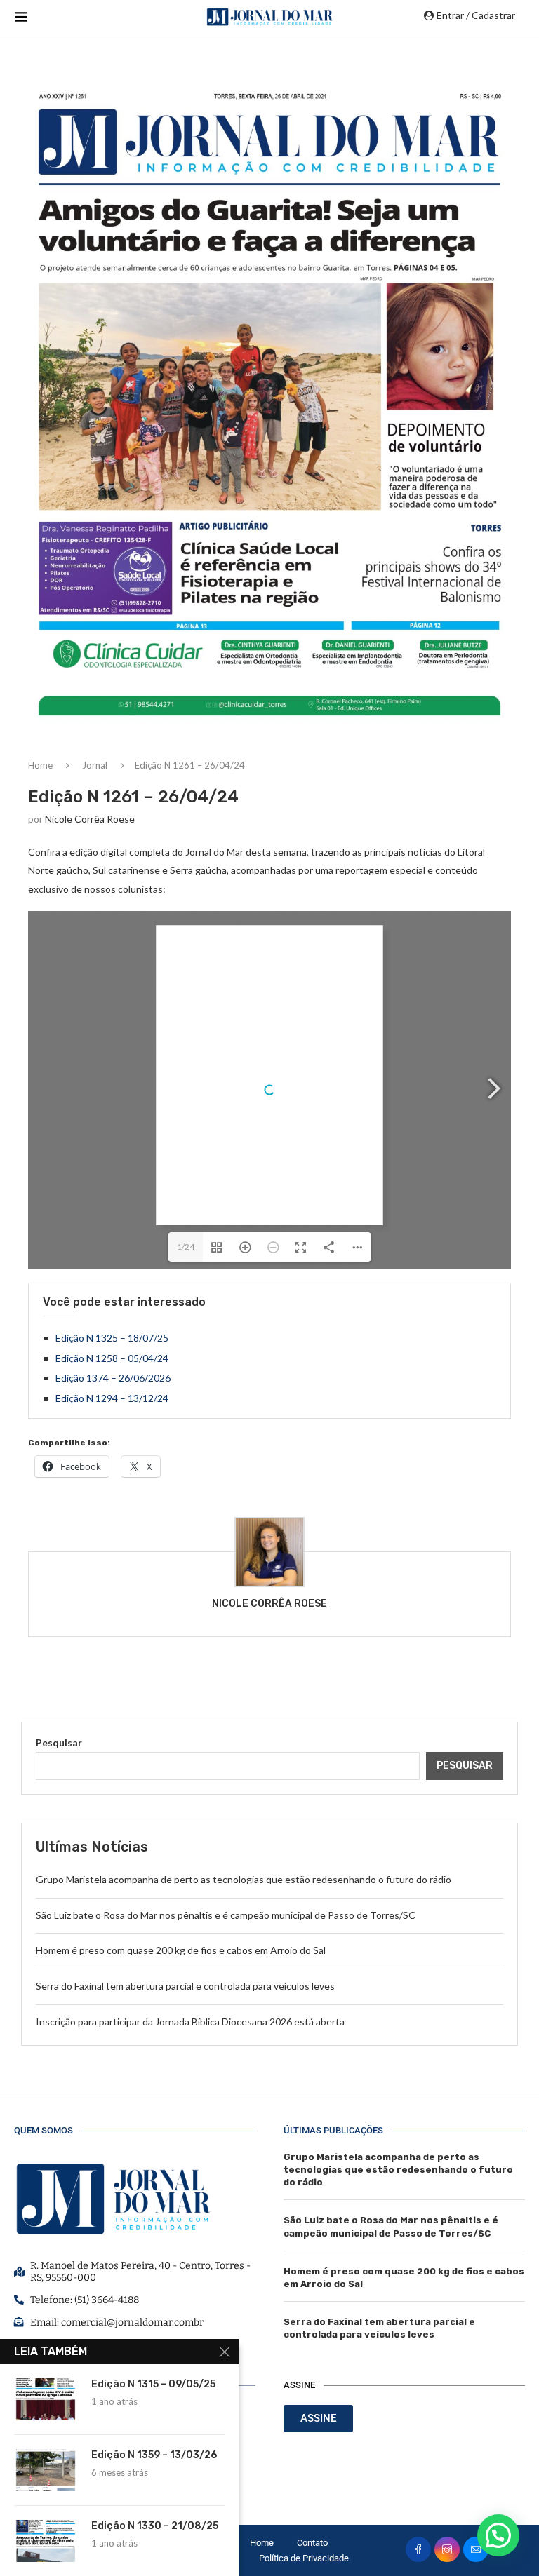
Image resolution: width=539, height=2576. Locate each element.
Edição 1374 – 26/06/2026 (113, 1378)
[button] (498, 2535)
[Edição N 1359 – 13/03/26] (46, 2470)
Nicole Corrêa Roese (90, 819)
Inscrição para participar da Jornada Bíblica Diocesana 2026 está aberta (190, 2022)
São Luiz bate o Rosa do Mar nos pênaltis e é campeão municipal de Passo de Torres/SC (226, 1915)
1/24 (186, 1247)
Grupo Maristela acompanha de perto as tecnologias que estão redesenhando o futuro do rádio (244, 1879)
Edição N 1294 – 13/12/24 (112, 1398)
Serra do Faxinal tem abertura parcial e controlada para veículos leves (185, 1986)
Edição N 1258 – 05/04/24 (112, 1358)
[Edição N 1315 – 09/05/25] (46, 2399)
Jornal (95, 765)
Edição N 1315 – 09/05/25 (153, 2384)
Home (40, 765)
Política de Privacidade (304, 2558)
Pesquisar (59, 1742)
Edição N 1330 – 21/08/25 (155, 2526)
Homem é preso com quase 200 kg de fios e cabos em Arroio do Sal (181, 1950)
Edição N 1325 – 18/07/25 (112, 1338)
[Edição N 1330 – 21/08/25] (46, 2541)
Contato (312, 2543)
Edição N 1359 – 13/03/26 (154, 2455)
